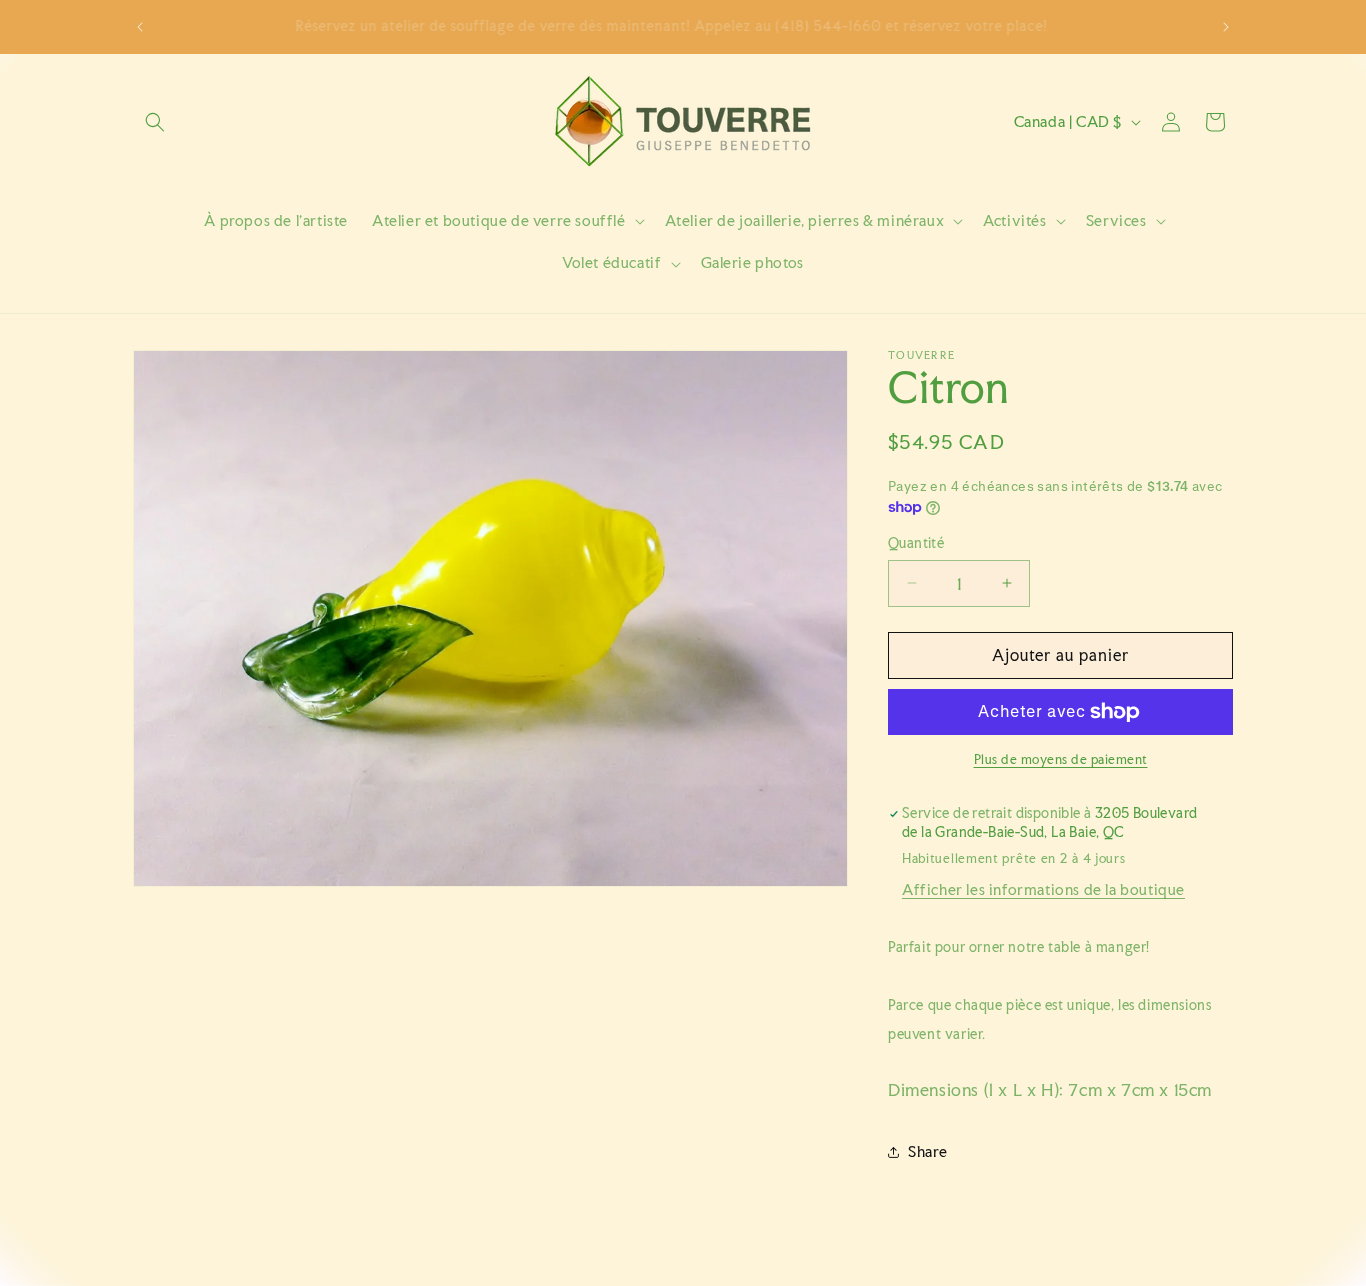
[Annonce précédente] (140, 27)
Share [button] (928, 1151)
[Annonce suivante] (1226, 27)
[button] (155, 122)
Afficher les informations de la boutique (1043, 889)
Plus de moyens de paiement (1061, 759)
